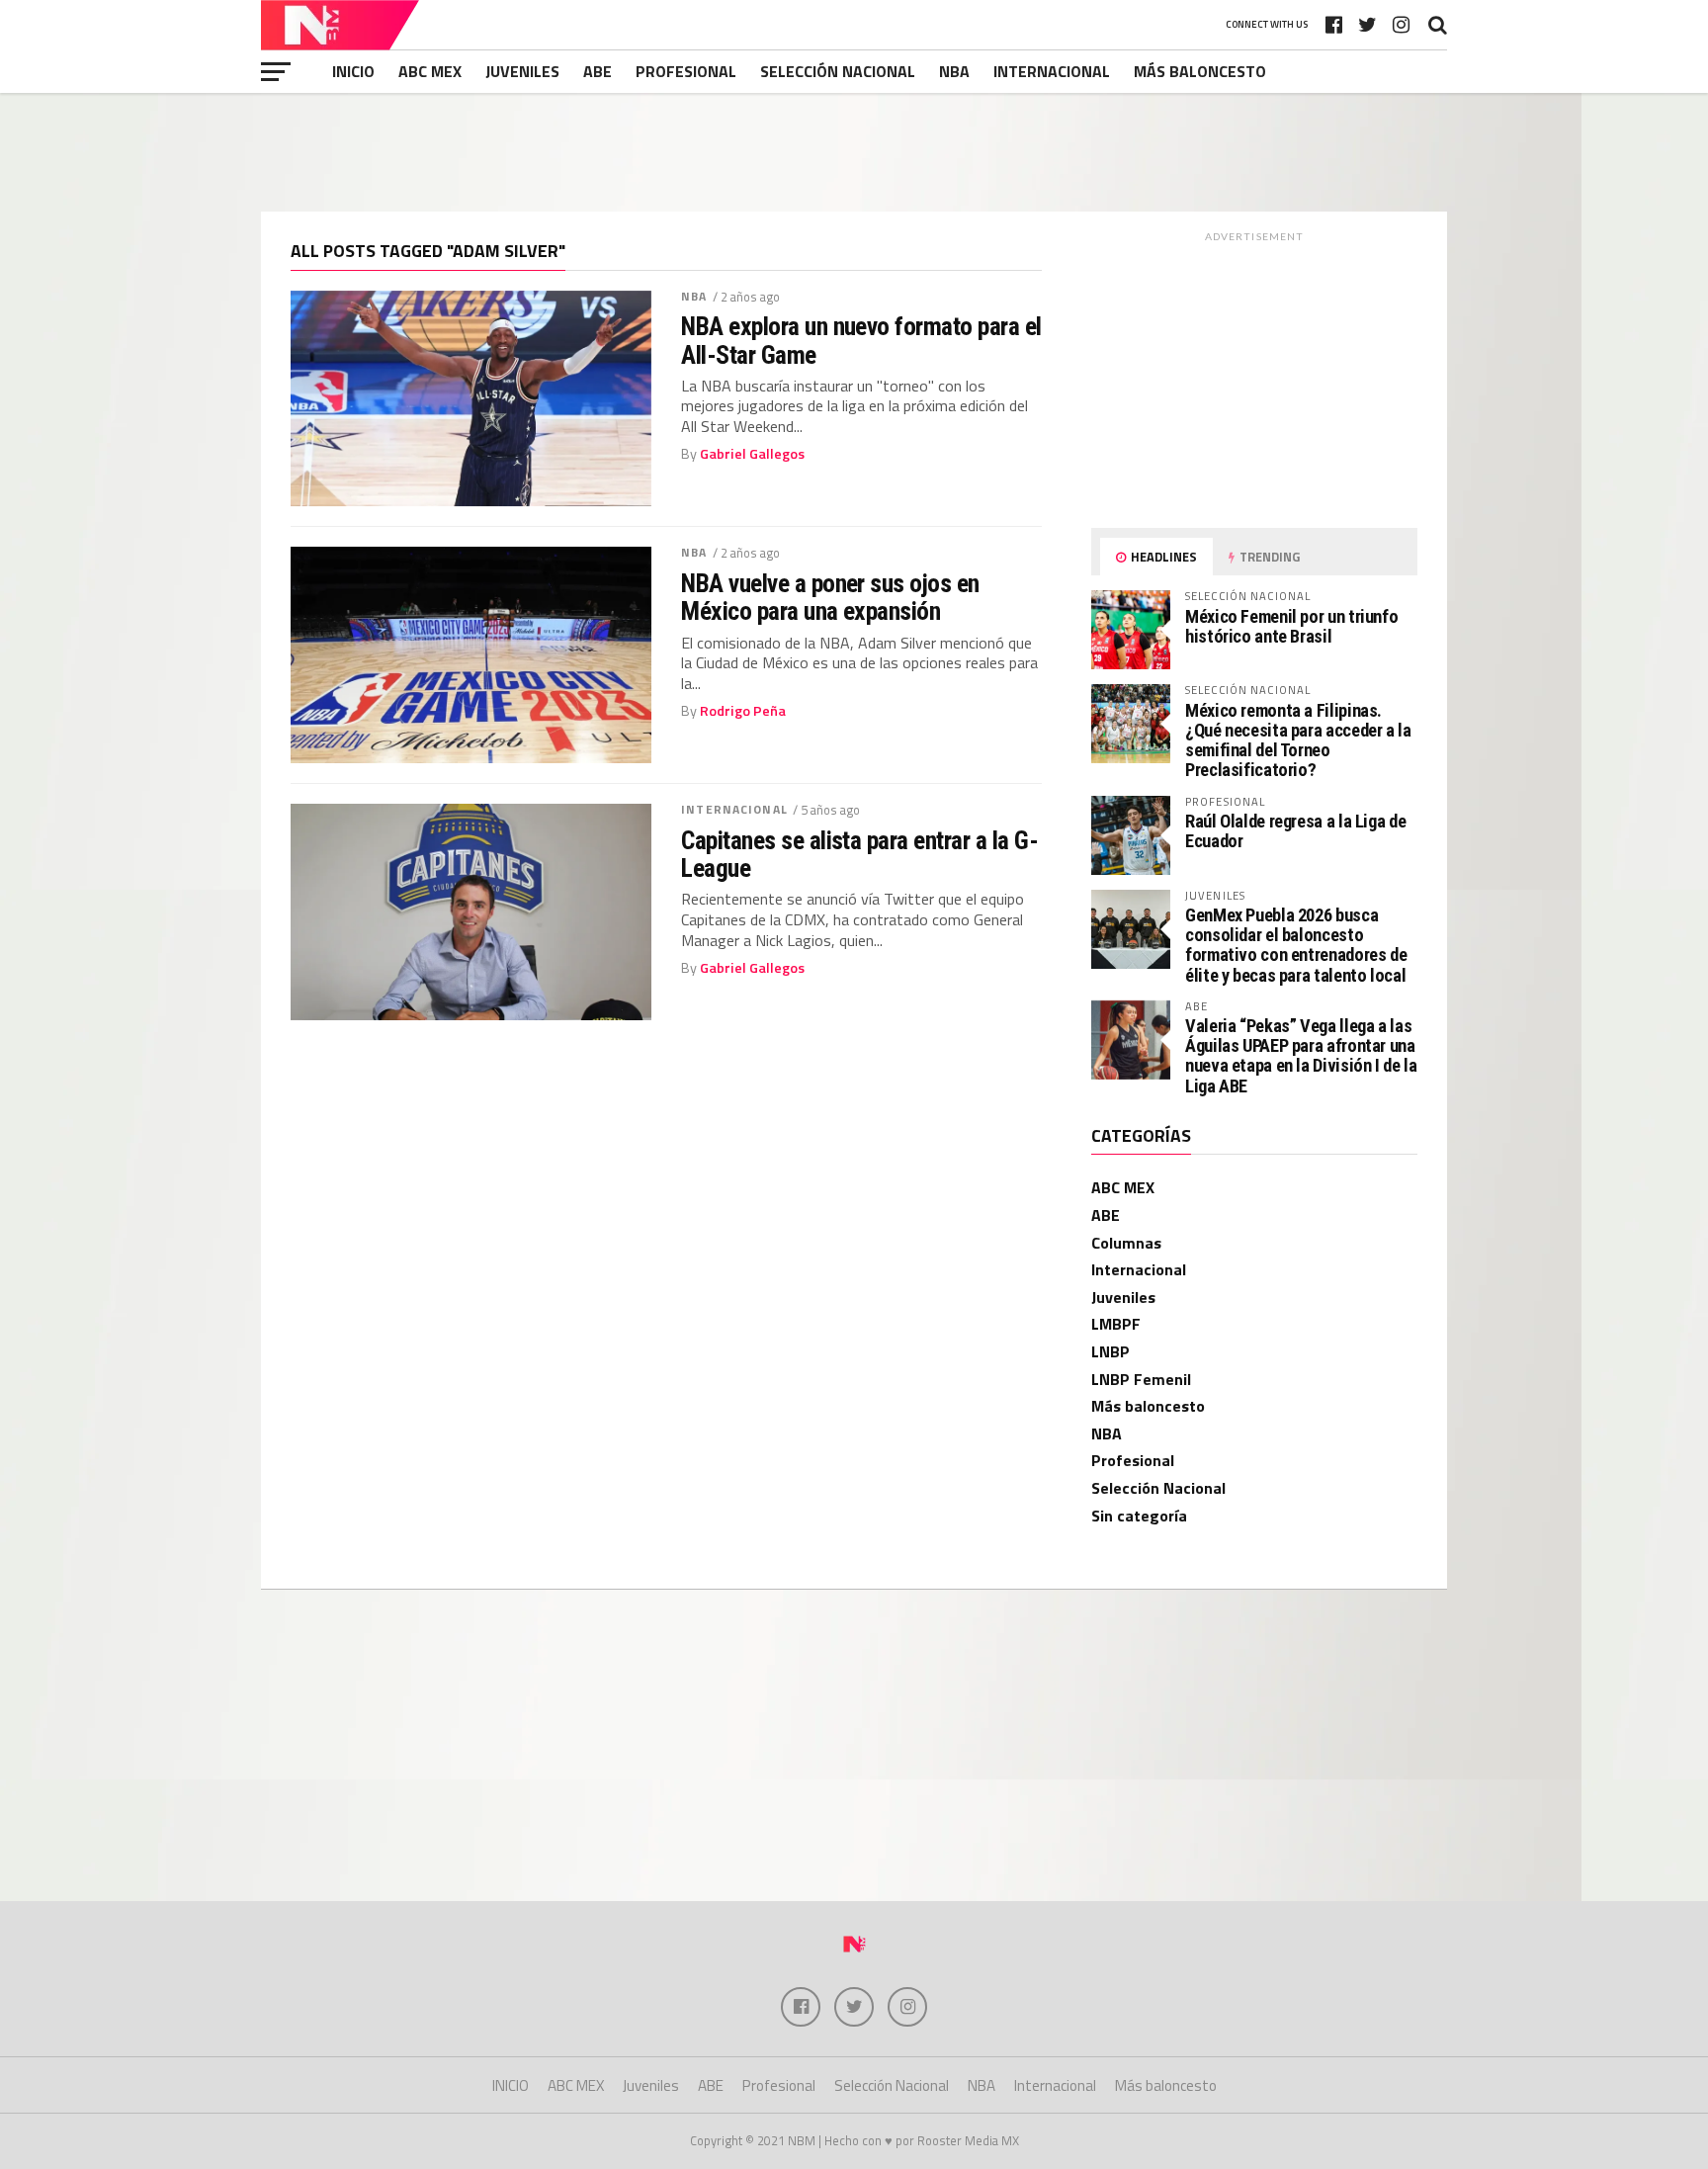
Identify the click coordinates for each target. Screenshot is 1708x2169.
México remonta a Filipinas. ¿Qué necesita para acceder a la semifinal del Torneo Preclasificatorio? (1298, 740)
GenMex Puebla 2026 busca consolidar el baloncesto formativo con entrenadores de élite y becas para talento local (1296, 945)
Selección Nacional (838, 71)
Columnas (1126, 1243)
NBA (954, 71)
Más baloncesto (1200, 71)
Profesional (686, 71)
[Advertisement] (854, 152)
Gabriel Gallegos (752, 454)
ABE (598, 71)
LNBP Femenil (1141, 1379)
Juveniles (522, 71)
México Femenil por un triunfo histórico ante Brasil (1291, 626)
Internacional (1052, 71)
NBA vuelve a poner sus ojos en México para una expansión (830, 597)
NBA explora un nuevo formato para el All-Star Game (861, 340)
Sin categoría (1139, 1516)
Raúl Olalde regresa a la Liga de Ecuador (1295, 831)
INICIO (353, 71)
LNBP (1110, 1351)
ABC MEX (430, 71)
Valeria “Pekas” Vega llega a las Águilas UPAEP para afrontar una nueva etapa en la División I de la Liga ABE (1301, 1056)
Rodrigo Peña (743, 711)
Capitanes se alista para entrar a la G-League (859, 854)
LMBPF (1116, 1324)
